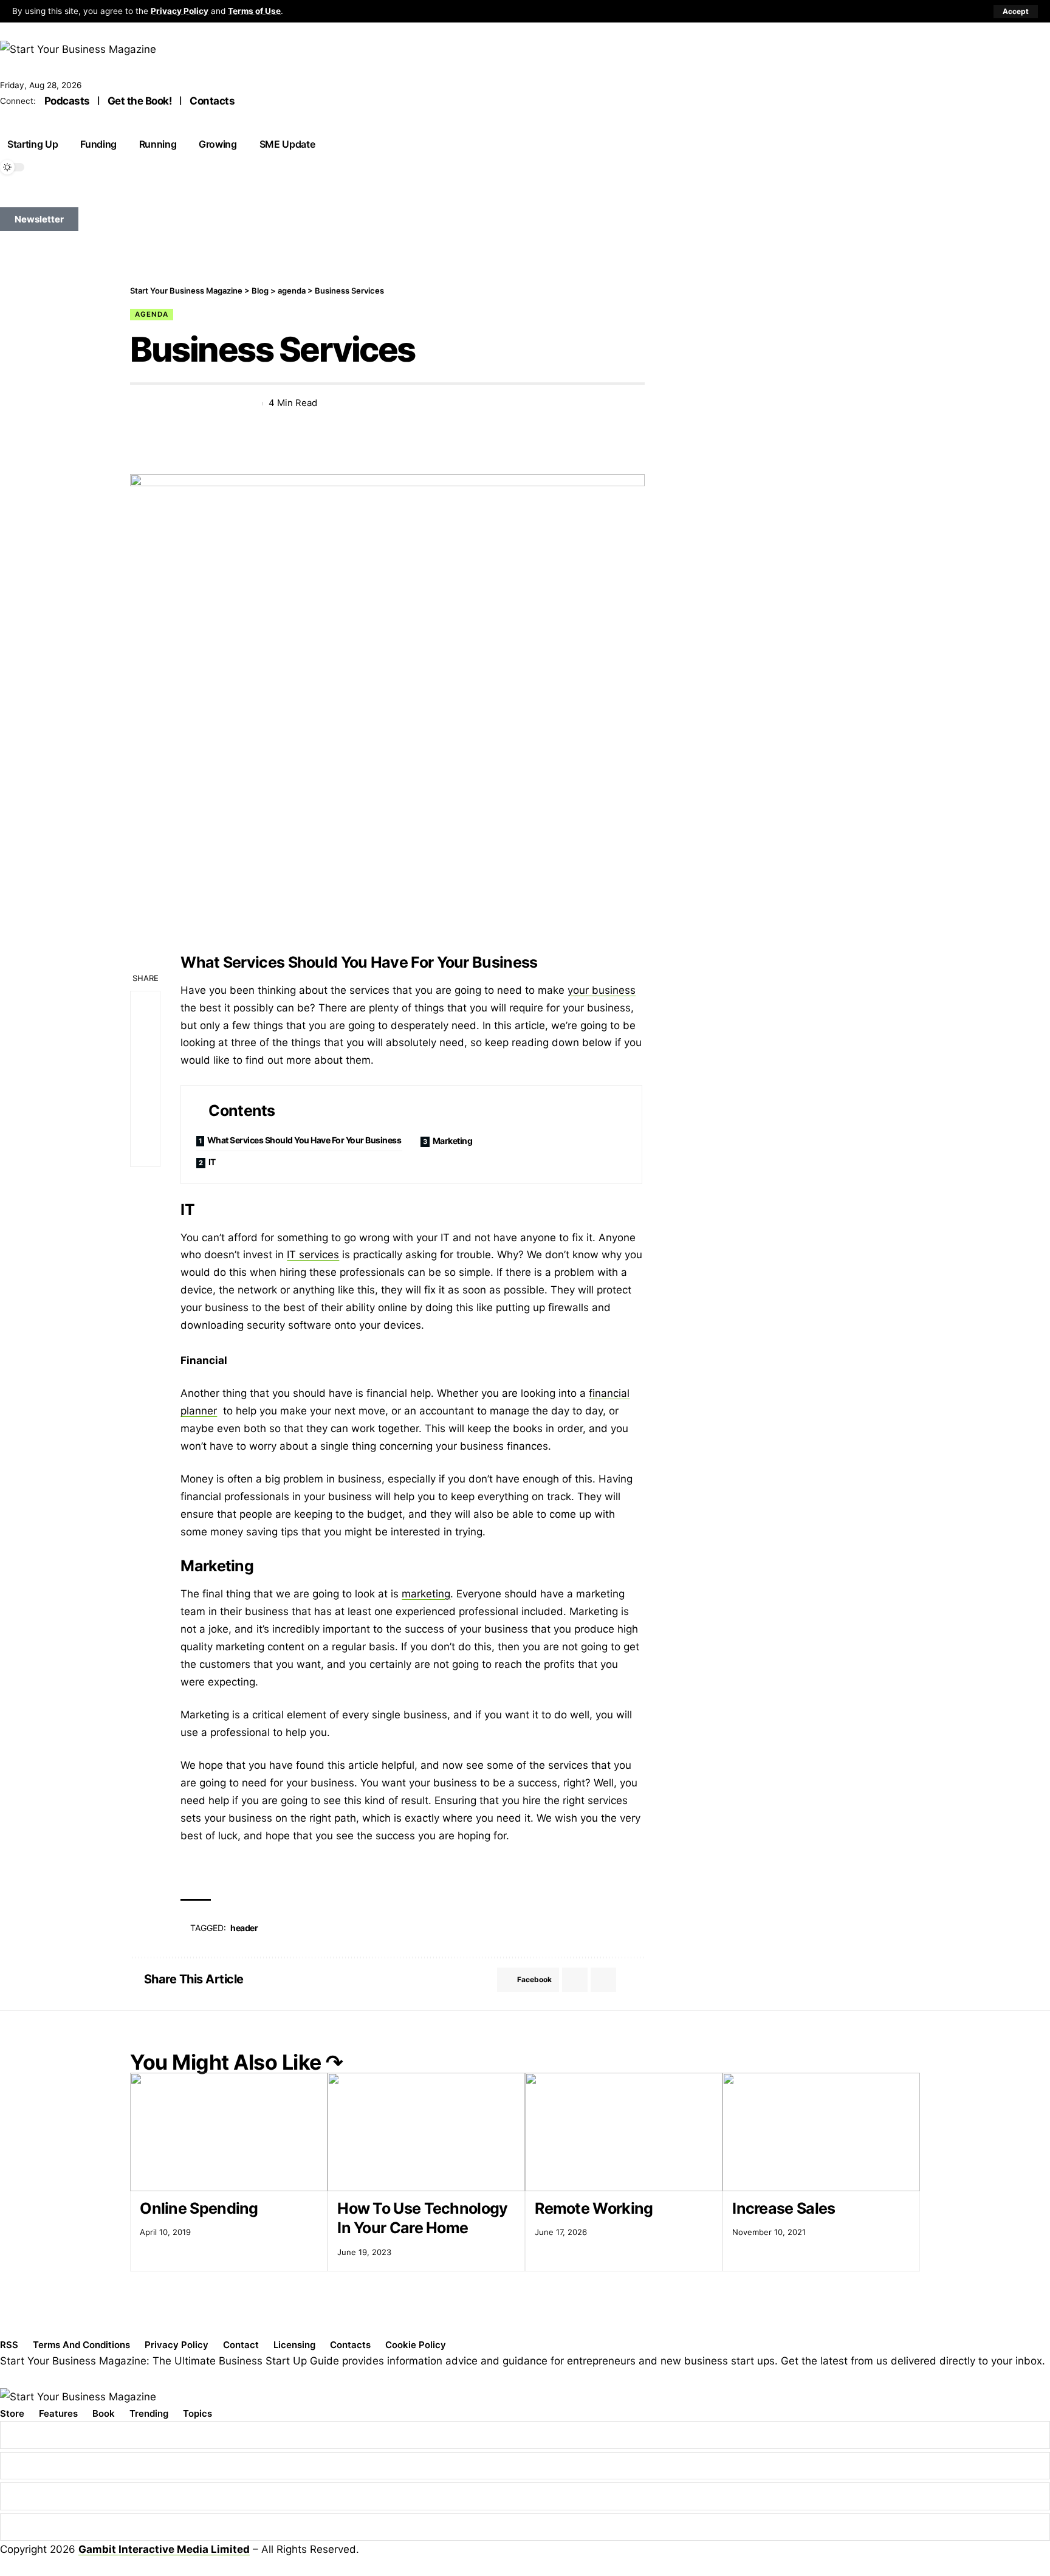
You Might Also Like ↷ (236, 2062)
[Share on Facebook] (139, 404)
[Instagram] (49, 198)
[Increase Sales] (821, 2132)
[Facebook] (7, 198)
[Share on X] (161, 404)
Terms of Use (254, 11)
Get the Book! (140, 101)
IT (212, 1162)
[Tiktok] (63, 198)
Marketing (453, 1141)
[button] (1016, 12)
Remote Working (594, 2208)
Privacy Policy (180, 11)
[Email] (183, 404)
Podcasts (67, 101)
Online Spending (199, 2208)
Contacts (212, 101)
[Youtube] (525, 2527)
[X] (21, 198)
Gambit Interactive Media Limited (164, 2549)
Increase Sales (784, 2208)
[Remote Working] (624, 2132)
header (244, 1928)
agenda (152, 314)
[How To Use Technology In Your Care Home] (426, 2132)
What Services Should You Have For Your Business (304, 1140)
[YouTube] (35, 198)
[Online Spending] (229, 2132)
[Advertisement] (801, 370)
